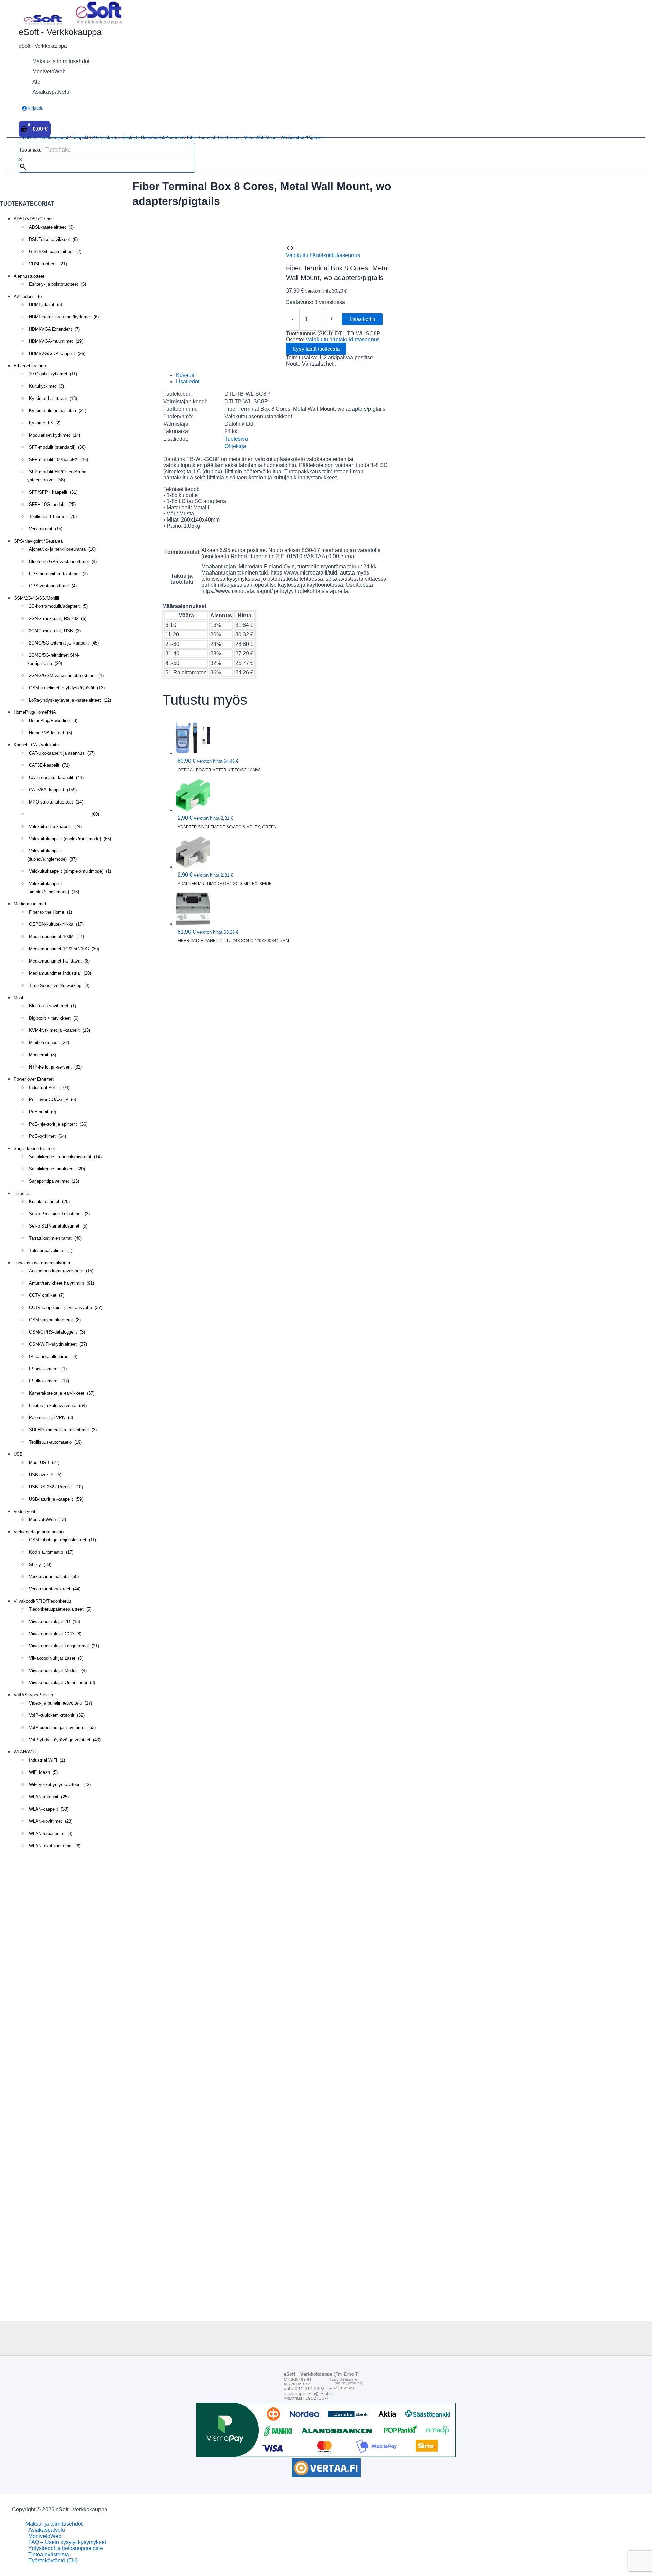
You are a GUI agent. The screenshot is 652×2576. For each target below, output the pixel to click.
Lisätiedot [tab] (188, 381)
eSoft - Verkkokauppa (60, 32)
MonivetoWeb (45, 2536)
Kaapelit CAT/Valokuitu (95, 137)
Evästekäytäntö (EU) (53, 2561)
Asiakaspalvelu (47, 2530)
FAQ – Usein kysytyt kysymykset (67, 2542)
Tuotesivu (236, 439)
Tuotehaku (30, 150)
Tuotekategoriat (53, 137)
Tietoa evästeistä (49, 2554)
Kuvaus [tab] (185, 375)
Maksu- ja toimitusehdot (54, 2524)
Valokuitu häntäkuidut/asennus (152, 137)
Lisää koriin (362, 319)
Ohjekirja (235, 446)
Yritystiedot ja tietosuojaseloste (66, 2548)
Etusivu (26, 137)
